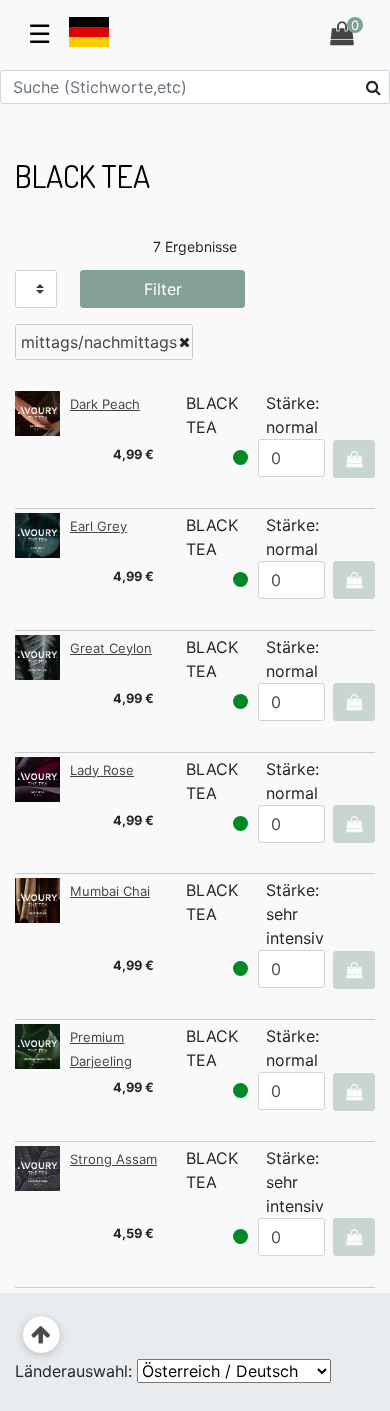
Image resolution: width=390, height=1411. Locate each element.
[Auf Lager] (240, 457)
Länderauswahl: (73, 1371)
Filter (163, 289)
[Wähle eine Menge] (353, 459)
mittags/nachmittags (99, 342)
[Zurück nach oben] (41, 1335)
